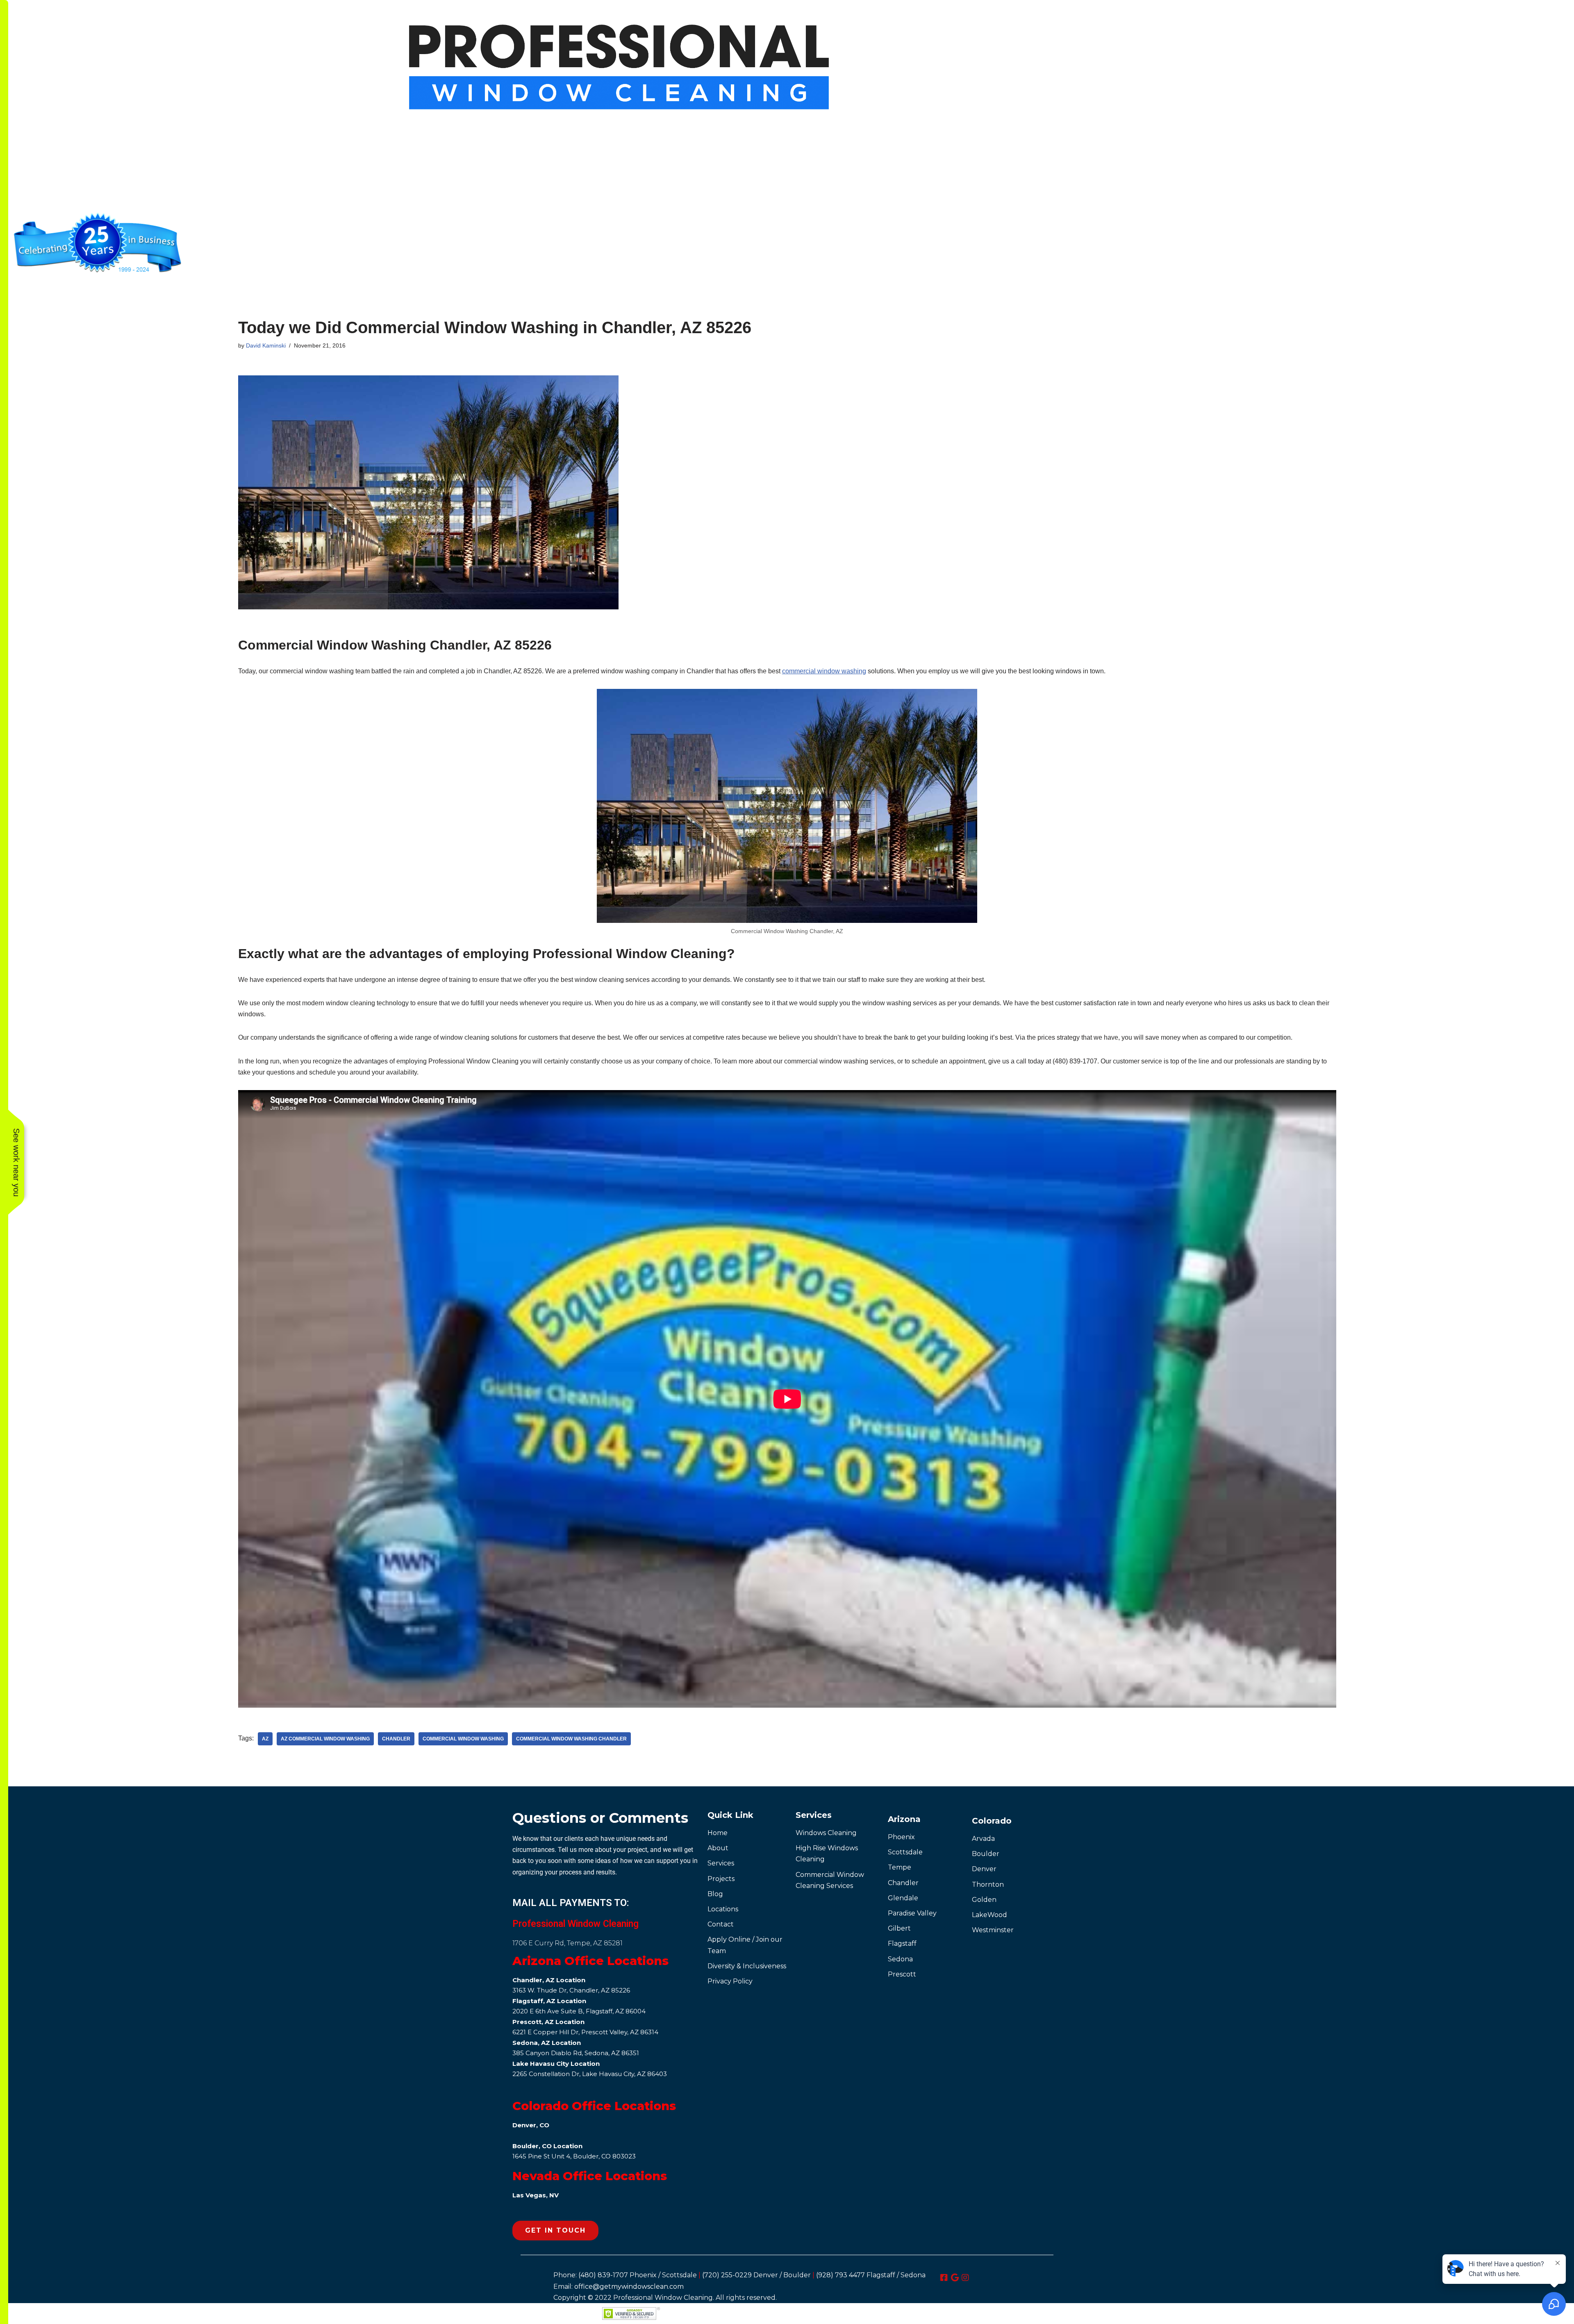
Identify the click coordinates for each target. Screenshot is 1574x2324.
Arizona (904, 1819)
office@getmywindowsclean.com (629, 2287)
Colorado (992, 1821)
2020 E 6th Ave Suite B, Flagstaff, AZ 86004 (579, 2011)
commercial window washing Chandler (571, 1739)
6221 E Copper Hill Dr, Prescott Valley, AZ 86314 (585, 2032)
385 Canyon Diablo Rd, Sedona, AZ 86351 (576, 2053)
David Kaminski (266, 345)
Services (814, 1815)
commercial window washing (824, 671)
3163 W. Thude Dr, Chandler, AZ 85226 (571, 1990)
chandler (396, 1739)
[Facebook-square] (944, 2278)
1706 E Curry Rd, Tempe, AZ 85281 (568, 1943)
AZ (265, 1739)
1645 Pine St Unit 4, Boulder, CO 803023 (574, 2156)
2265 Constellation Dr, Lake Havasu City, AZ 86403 (590, 2074)
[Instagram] (965, 2278)
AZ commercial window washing (325, 1739)
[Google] (955, 2278)
